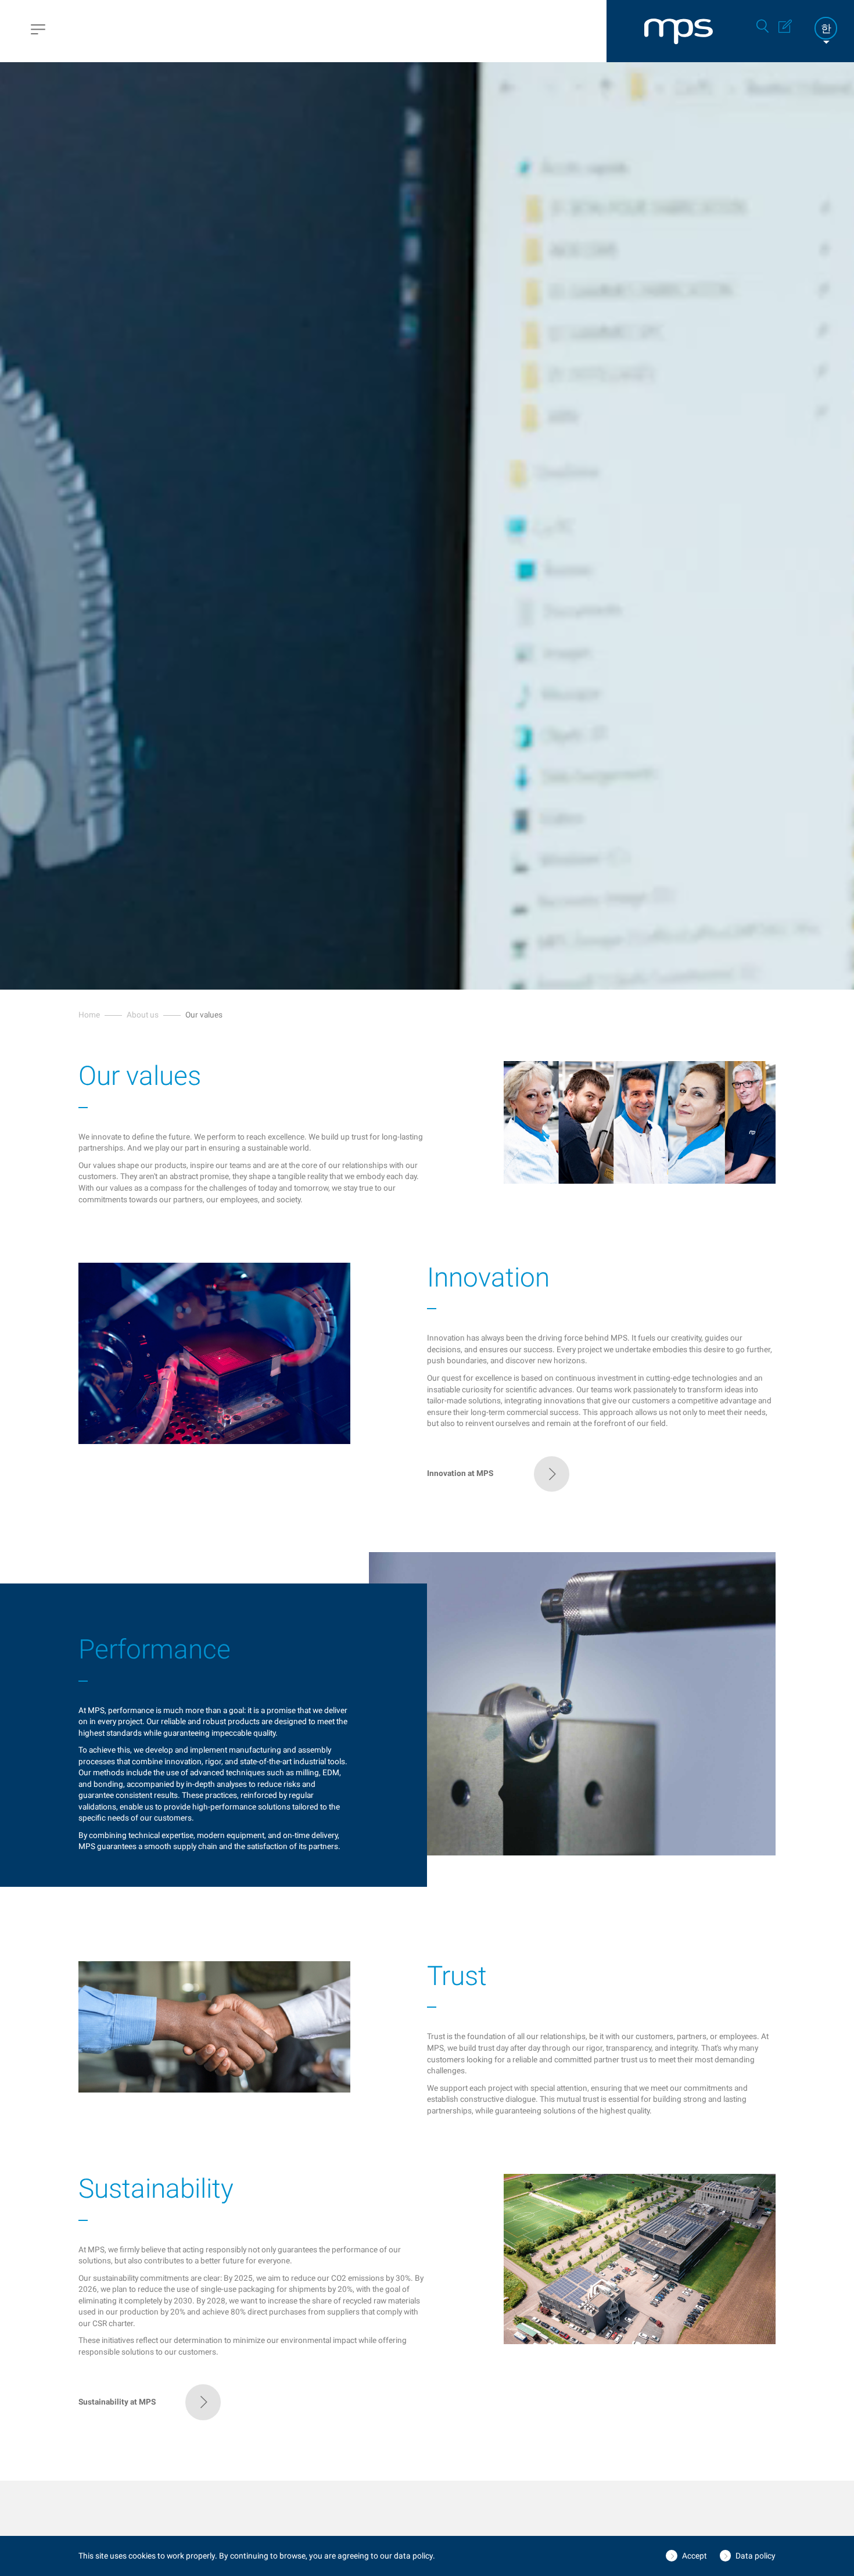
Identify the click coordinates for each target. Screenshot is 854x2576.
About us (143, 1015)
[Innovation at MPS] (498, 1489)
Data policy (756, 2556)
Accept (695, 2556)
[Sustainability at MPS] (150, 2417)
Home (89, 1015)
